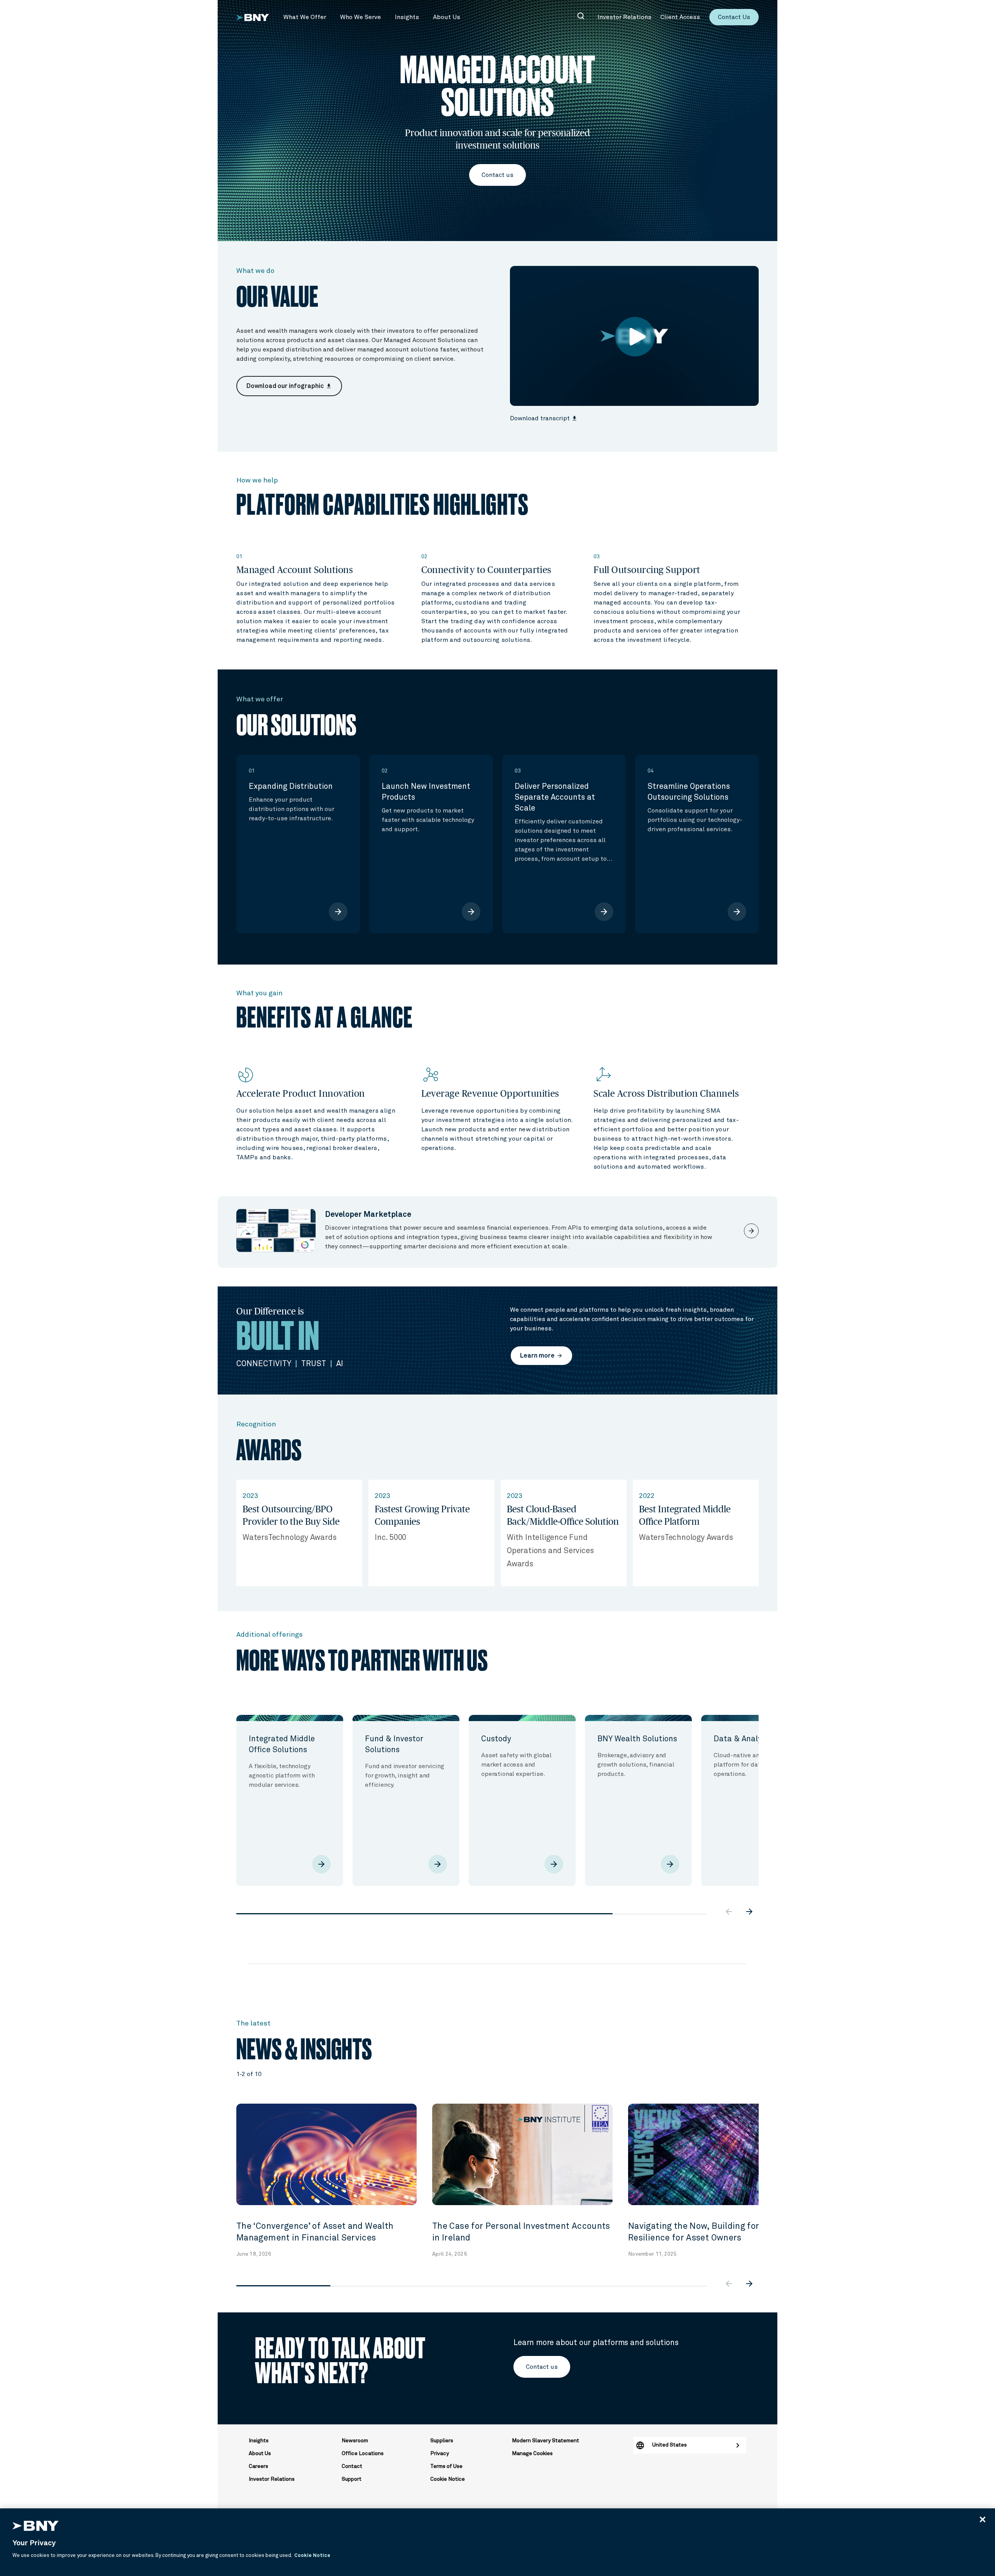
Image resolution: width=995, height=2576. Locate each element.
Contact (352, 2466)
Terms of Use (446, 2466)
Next (765, 1788)
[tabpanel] (290, 1800)
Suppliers (442, 2441)
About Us (260, 2454)
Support (352, 2479)
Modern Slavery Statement (546, 2441)
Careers (258, 2466)
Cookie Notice (448, 2479)
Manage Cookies (532, 2454)
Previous (230, 1788)
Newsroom (355, 2441)
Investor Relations (272, 2479)
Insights (259, 2441)
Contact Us (734, 17)
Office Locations (363, 2454)
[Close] (983, 2519)
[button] (305, 17)
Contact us (497, 175)
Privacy (440, 2454)
